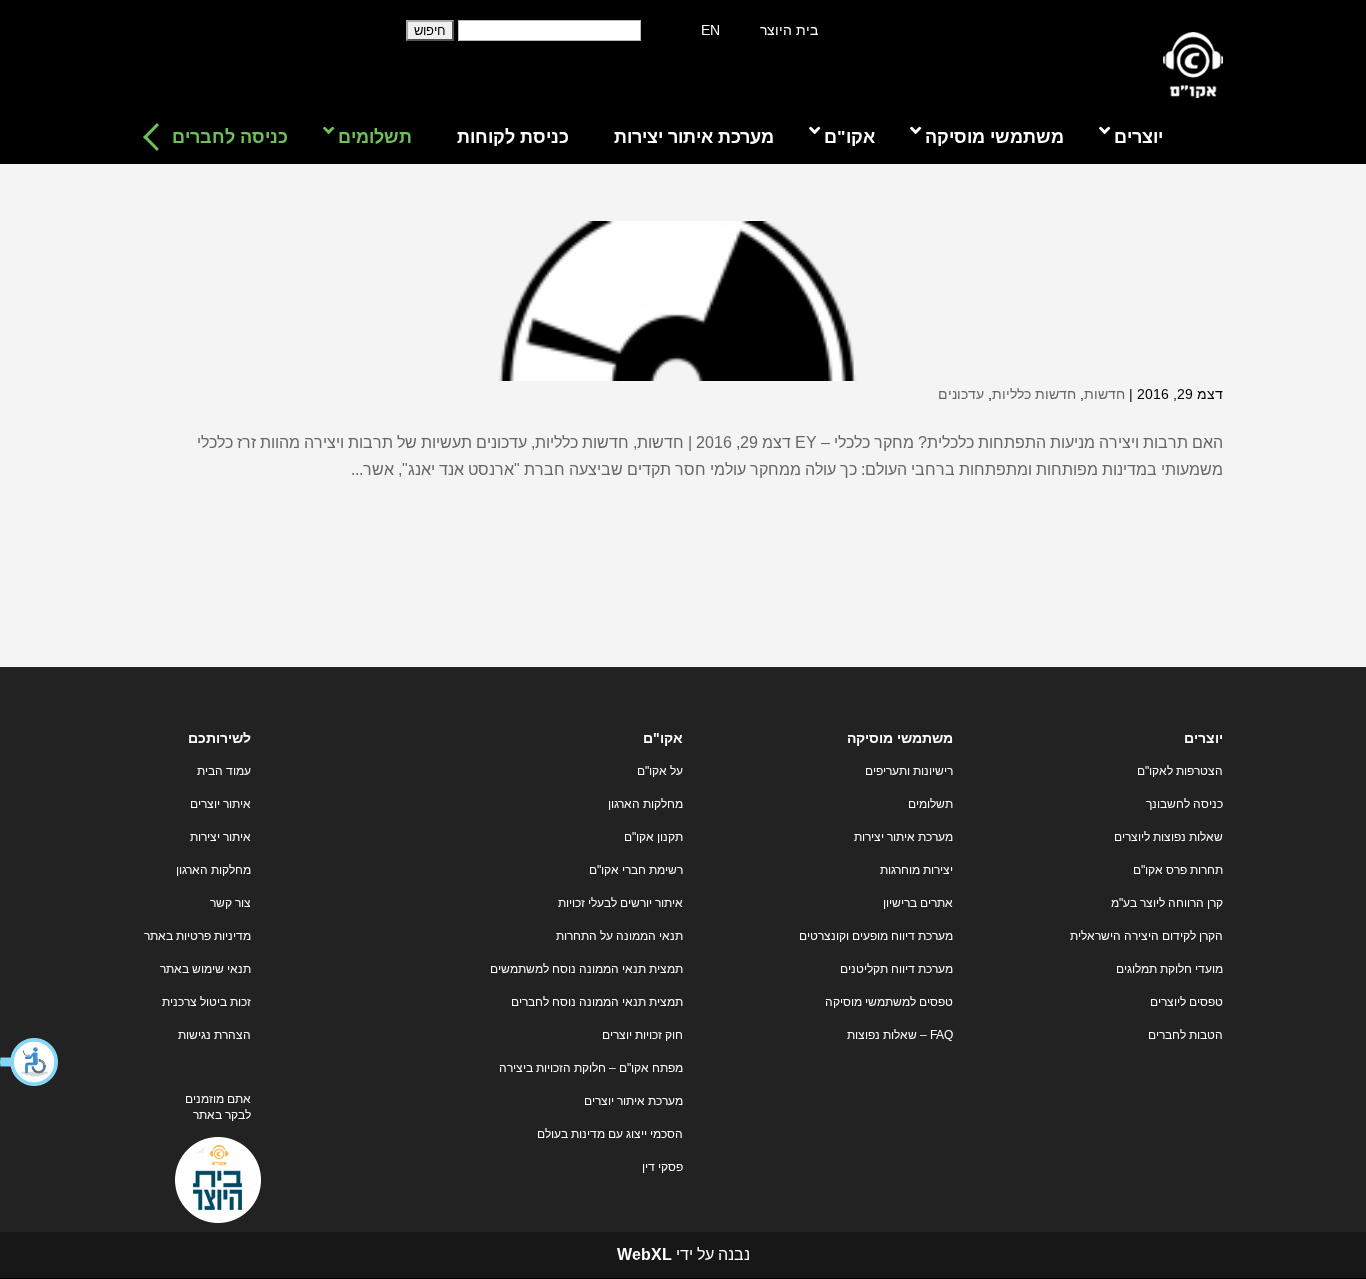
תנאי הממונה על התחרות (619, 936)
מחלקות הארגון (645, 804)
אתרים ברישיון (918, 903)
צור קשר (230, 903)
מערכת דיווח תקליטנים (896, 969)
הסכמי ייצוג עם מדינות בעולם (610, 1134)
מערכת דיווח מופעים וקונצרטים (876, 936)
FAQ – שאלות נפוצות (900, 1035)
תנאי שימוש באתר (205, 969)
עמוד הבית (224, 771)
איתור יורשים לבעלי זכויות (620, 903)
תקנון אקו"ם (653, 837)
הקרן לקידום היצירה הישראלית (1146, 936)
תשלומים (930, 804)
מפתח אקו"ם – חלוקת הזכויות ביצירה (591, 1068)
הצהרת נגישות (214, 1035)
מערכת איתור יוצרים (633, 1101)
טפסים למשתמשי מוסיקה (889, 1002)
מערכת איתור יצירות (903, 837)
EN (710, 30)
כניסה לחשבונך (1184, 804)
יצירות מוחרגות (916, 870)
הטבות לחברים (1185, 1035)
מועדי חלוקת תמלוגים (1169, 969)
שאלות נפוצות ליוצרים (1168, 837)
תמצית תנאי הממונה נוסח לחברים (597, 1002)
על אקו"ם (660, 771)
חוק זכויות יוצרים (642, 1035)
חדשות (1104, 394)
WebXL (644, 1254)
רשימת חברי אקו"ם (636, 870)
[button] (30, 1062)
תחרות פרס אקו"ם (1178, 870)
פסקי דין (662, 1167)
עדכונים (961, 394)
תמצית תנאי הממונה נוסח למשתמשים (586, 969)
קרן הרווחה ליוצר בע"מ (1167, 903)
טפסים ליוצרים (1186, 1002)
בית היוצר (789, 30)
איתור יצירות (220, 837)
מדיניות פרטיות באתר (197, 936)
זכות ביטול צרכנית (206, 1002)
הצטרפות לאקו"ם (1180, 771)
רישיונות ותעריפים (909, 771)
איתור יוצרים (220, 804)
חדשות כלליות (1034, 394)
